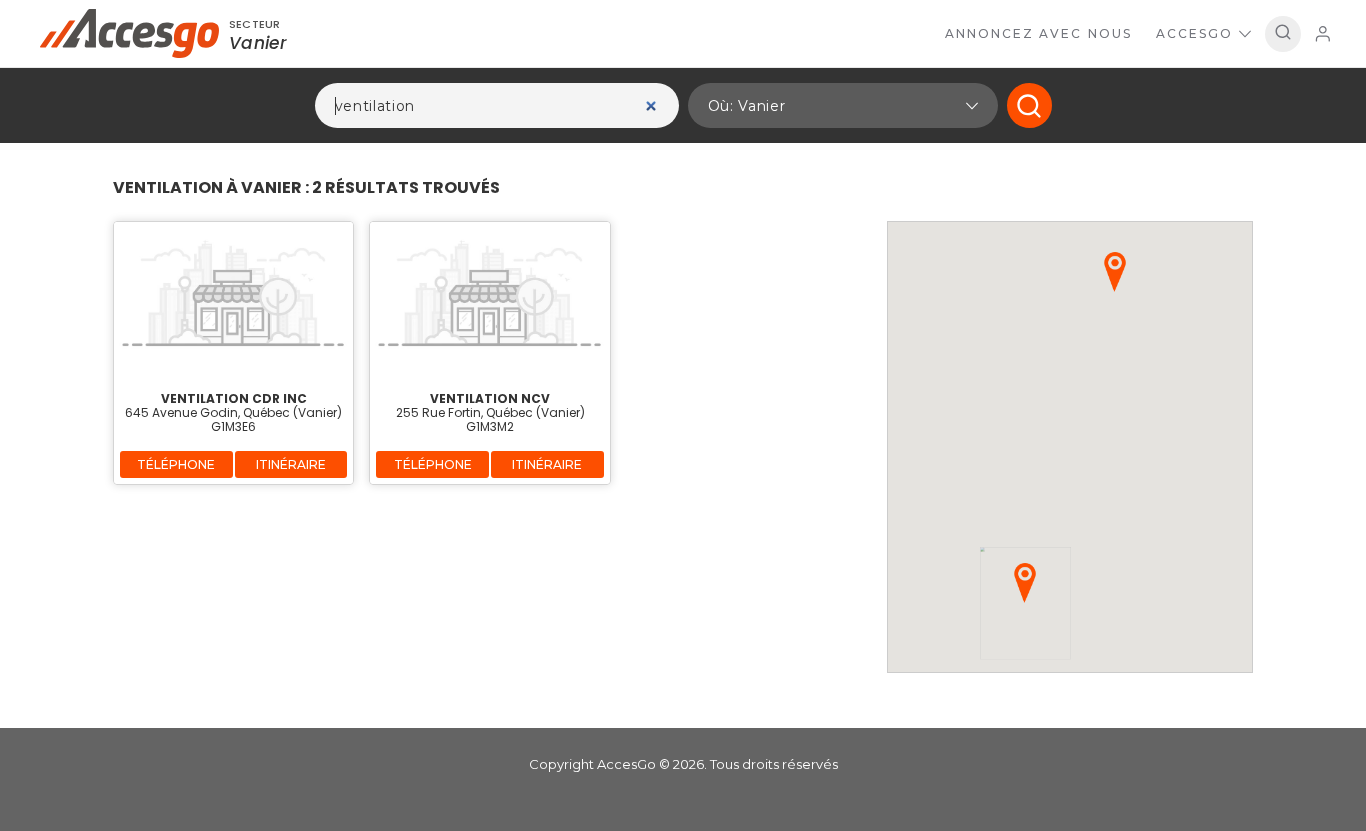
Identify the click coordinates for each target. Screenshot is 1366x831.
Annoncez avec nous (1038, 33)
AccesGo (1194, 33)
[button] (843, 105)
